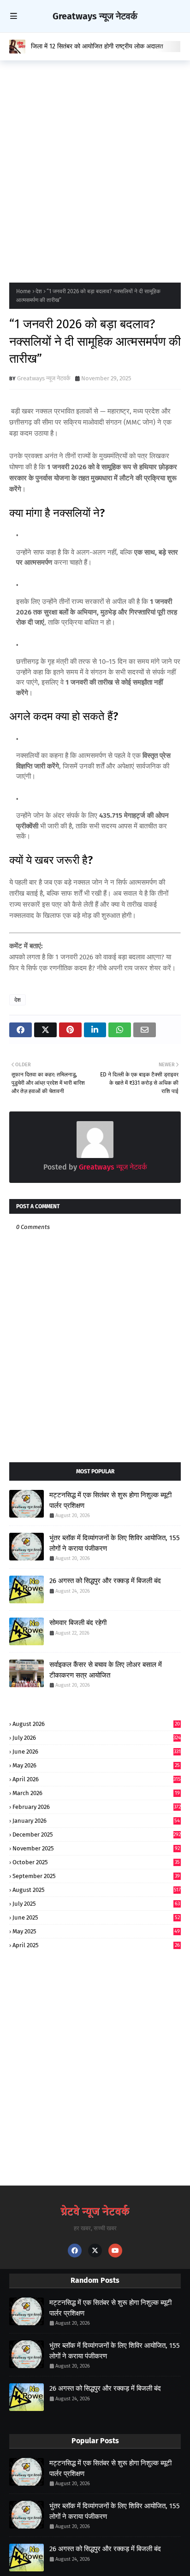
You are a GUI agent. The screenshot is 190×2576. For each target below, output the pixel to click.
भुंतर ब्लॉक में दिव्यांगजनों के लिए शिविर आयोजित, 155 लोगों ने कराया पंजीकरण (115, 1543)
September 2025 (96, 1876)
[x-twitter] (95, 2251)
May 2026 (96, 1765)
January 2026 (96, 1821)
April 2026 (97, 1779)
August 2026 (96, 1724)
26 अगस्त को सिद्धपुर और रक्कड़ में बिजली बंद (105, 1581)
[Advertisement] (95, 169)
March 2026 (96, 1793)
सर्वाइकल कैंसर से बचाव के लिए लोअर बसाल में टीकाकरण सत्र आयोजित (106, 1670)
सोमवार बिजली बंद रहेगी (78, 1623)
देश (39, 291)
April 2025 (96, 1945)
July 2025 (96, 1904)
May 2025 (96, 1931)
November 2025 (96, 1848)
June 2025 (96, 1917)
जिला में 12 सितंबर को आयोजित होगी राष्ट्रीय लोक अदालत (97, 46)
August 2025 (97, 1890)
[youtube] (115, 2251)
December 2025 (97, 1835)
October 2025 (96, 1862)
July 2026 (97, 1738)
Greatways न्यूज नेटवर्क (95, 16)
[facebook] (75, 2251)
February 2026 (97, 1807)
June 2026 (97, 1752)
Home (24, 291)
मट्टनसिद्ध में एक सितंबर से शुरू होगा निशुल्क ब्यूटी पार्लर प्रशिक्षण (110, 1500)
